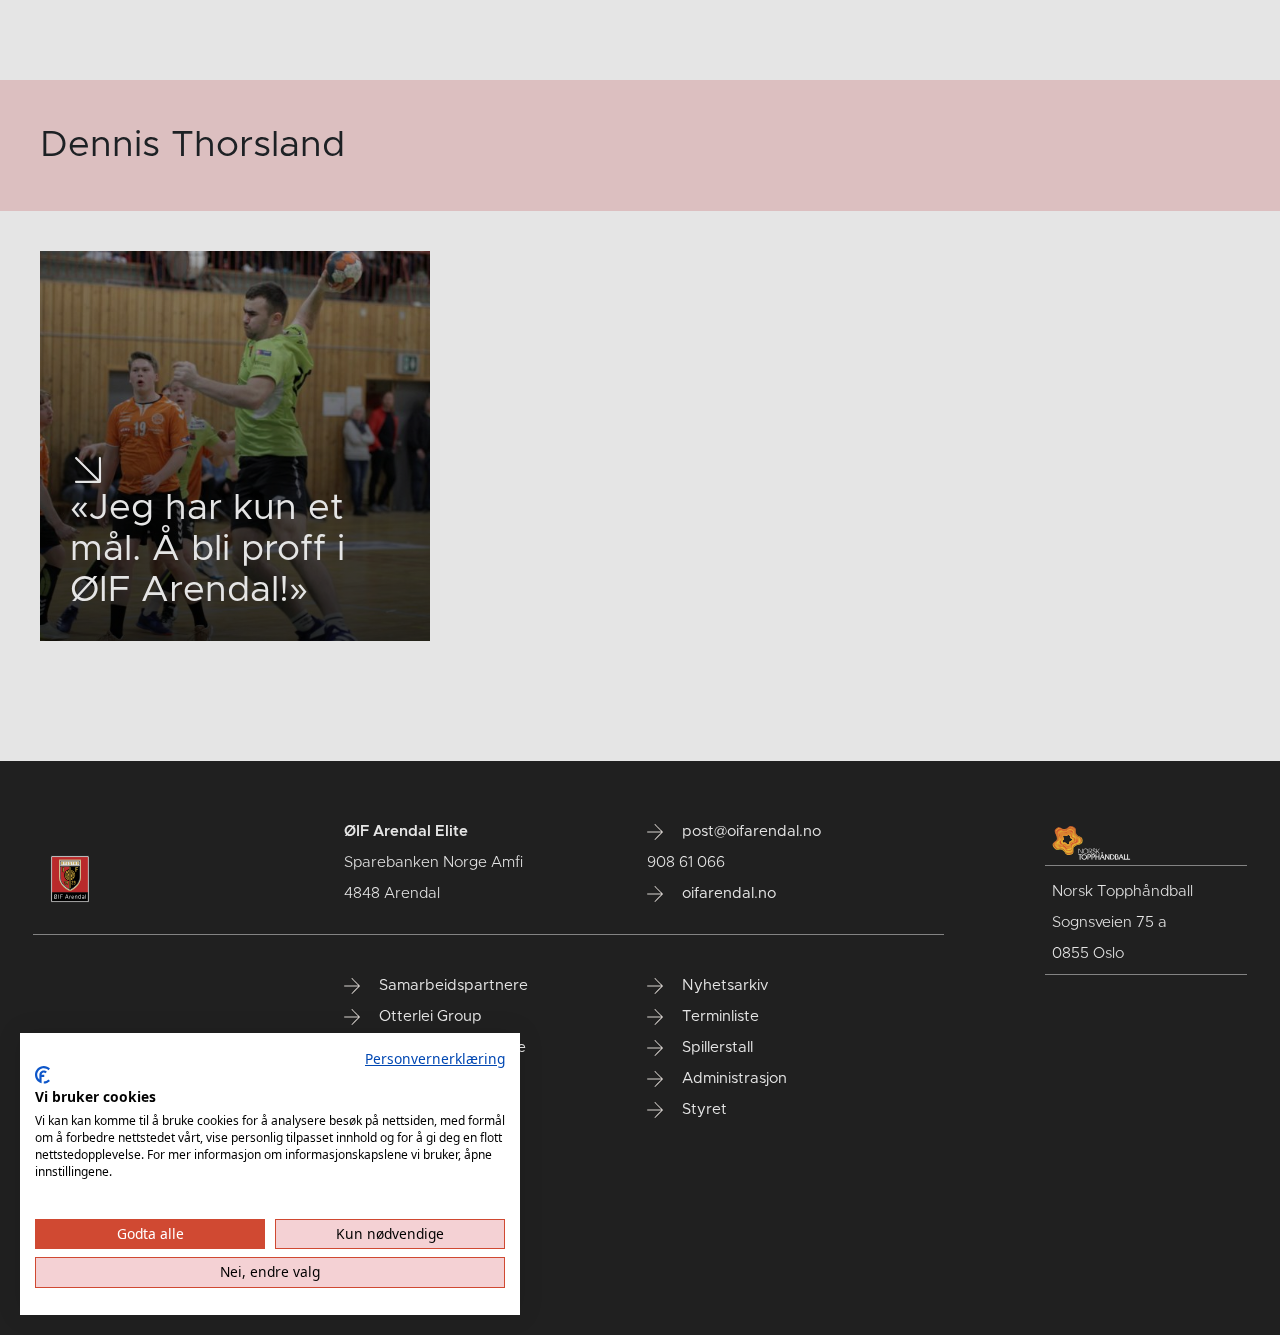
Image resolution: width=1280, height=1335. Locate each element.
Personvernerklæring (435, 1058)
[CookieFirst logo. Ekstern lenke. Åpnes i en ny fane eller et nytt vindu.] (42, 1075)
